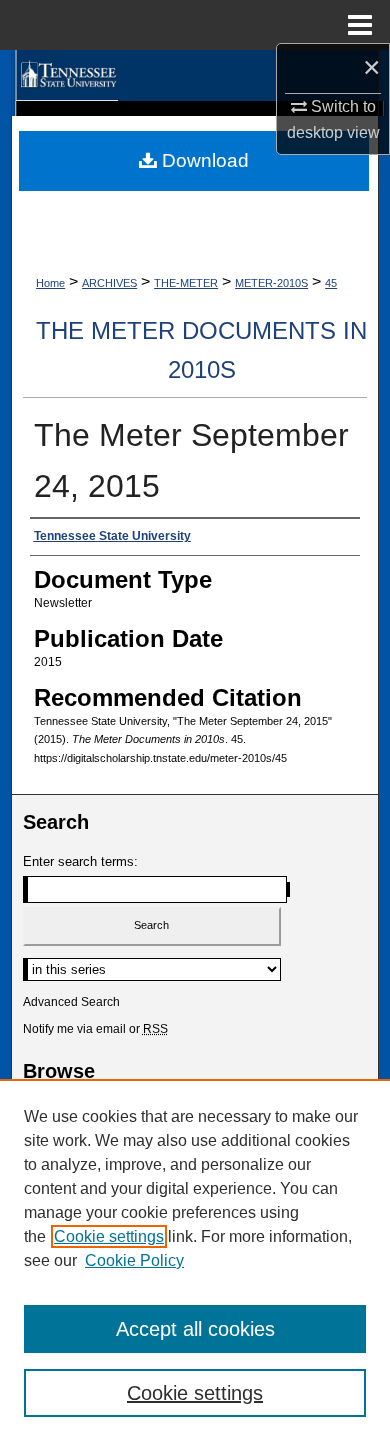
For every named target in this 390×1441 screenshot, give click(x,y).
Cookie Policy (134, 1260)
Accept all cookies (195, 1329)
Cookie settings (109, 1236)
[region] (195, 1260)
